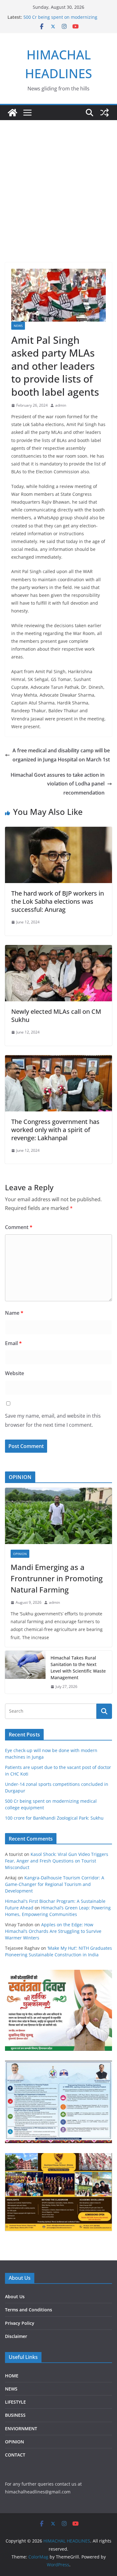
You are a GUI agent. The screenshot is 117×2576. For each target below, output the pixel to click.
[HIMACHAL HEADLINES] (12, 113)
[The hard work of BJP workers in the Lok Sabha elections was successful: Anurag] (58, 831)
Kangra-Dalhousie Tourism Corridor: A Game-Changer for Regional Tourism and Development (55, 1884)
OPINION (20, 1554)
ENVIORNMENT (21, 2429)
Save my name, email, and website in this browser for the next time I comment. (53, 1420)
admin (61, 405)
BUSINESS (15, 2415)
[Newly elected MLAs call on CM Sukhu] (58, 949)
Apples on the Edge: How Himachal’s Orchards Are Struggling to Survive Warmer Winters (53, 1931)
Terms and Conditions (29, 2310)
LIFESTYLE (15, 2402)
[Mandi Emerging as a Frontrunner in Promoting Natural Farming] (58, 1516)
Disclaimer (16, 2336)
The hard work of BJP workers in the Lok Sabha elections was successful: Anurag (58, 901)
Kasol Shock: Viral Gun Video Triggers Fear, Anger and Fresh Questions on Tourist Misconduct (57, 1861)
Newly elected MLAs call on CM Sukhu (56, 1016)
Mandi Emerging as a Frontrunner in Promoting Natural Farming (57, 1578)
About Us (15, 2297)
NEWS (18, 326)
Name (14, 1313)
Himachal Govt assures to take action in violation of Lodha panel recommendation (58, 784)
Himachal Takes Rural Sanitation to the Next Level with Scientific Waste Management (78, 1668)
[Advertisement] (58, 201)
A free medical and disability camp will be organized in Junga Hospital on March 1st (61, 755)
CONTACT (15, 2455)
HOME (12, 2376)
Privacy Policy (20, 2323)
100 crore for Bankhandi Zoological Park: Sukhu (54, 1818)
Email (13, 1343)
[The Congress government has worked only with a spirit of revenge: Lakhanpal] (58, 1059)
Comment (19, 1227)
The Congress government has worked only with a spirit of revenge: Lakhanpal (55, 1130)
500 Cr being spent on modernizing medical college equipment (60, 20)
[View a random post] (105, 113)
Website (15, 1373)
